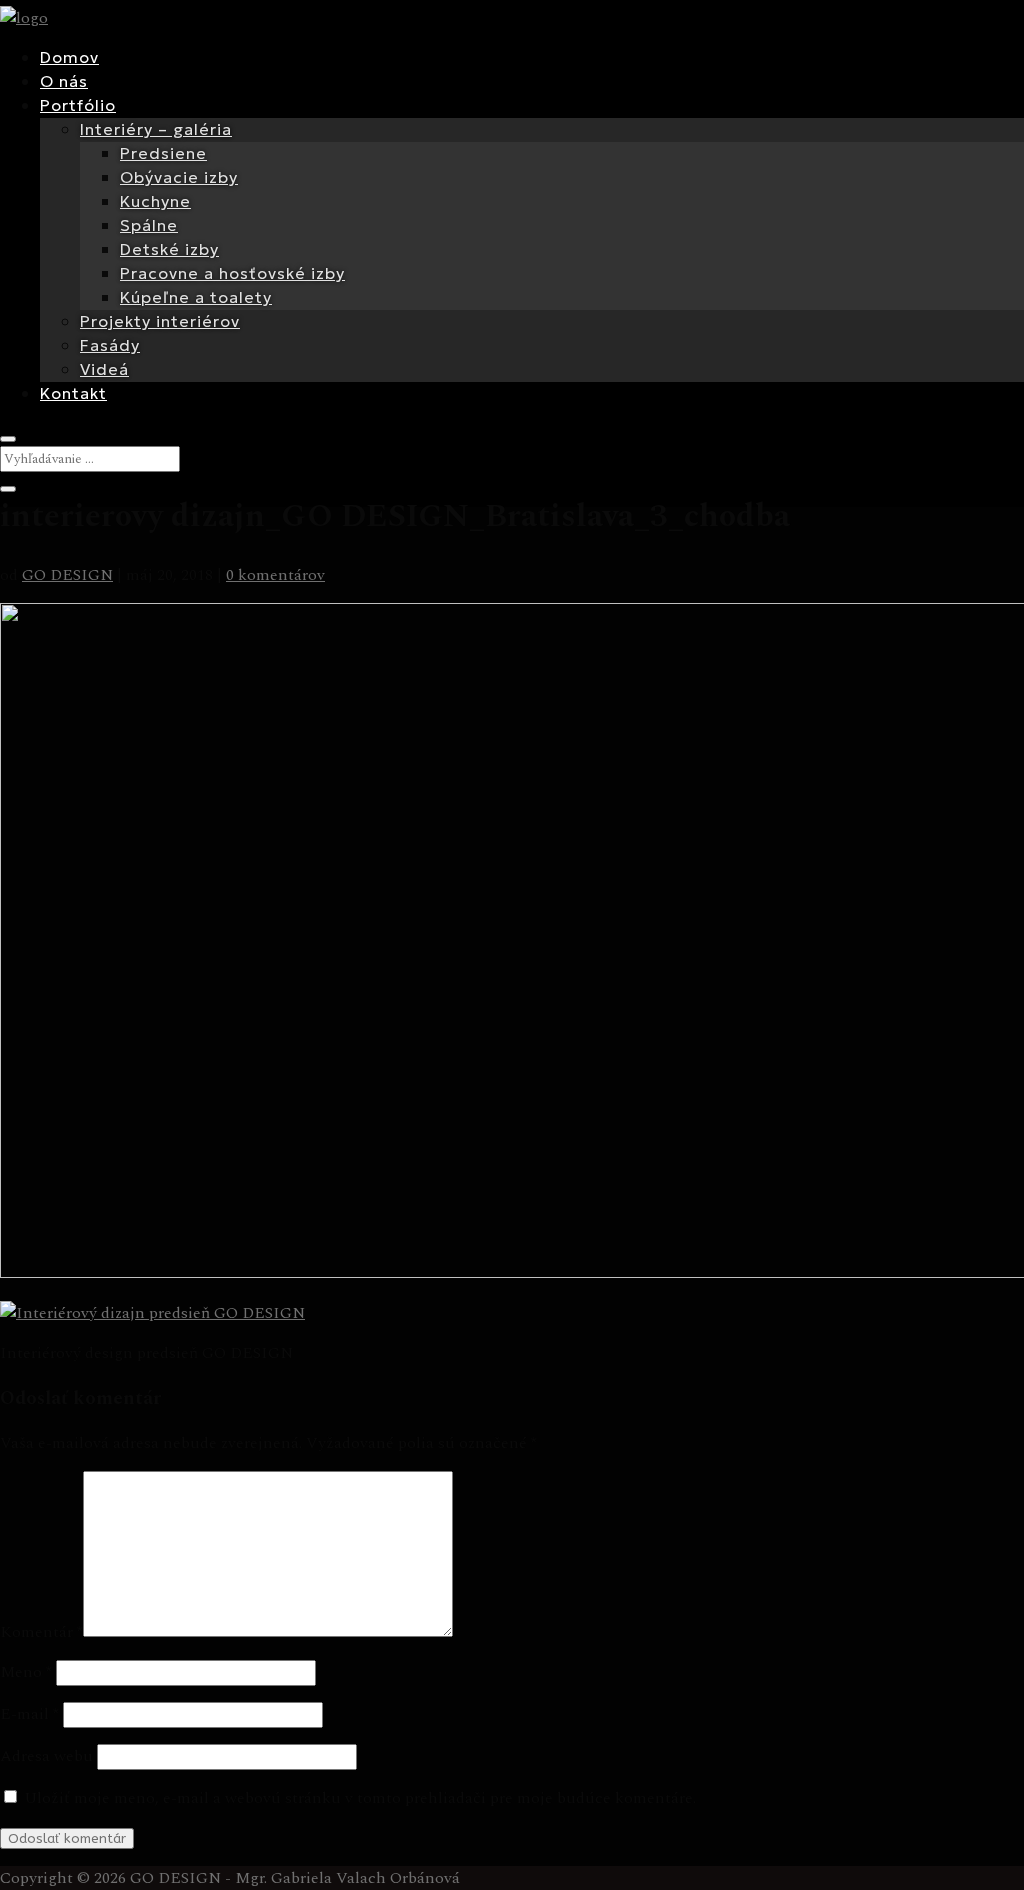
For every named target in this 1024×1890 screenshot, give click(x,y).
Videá (104, 369)
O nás (64, 81)
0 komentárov (275, 575)
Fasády (110, 345)
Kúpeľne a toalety (196, 297)
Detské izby (169, 249)
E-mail (29, 1714)
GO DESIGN (67, 575)
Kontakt (73, 393)
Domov (69, 57)
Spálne (149, 225)
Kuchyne (155, 201)
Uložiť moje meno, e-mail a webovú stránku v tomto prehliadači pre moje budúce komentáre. (360, 1798)
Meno (26, 1672)
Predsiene (163, 153)
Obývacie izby (179, 177)
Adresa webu (46, 1756)
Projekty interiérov (160, 321)
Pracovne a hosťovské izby (232, 273)
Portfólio (78, 105)
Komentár (41, 1632)
